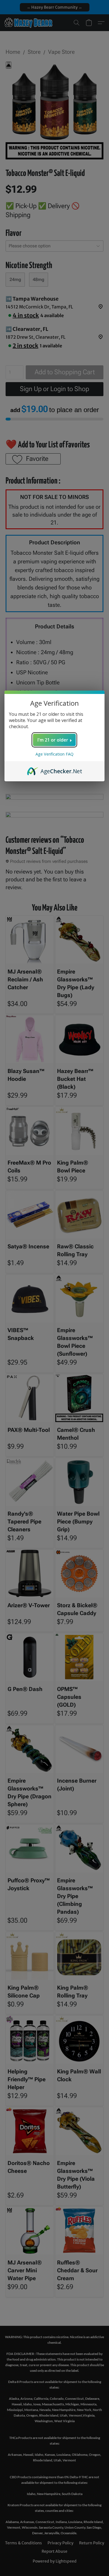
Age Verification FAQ (54, 754)
